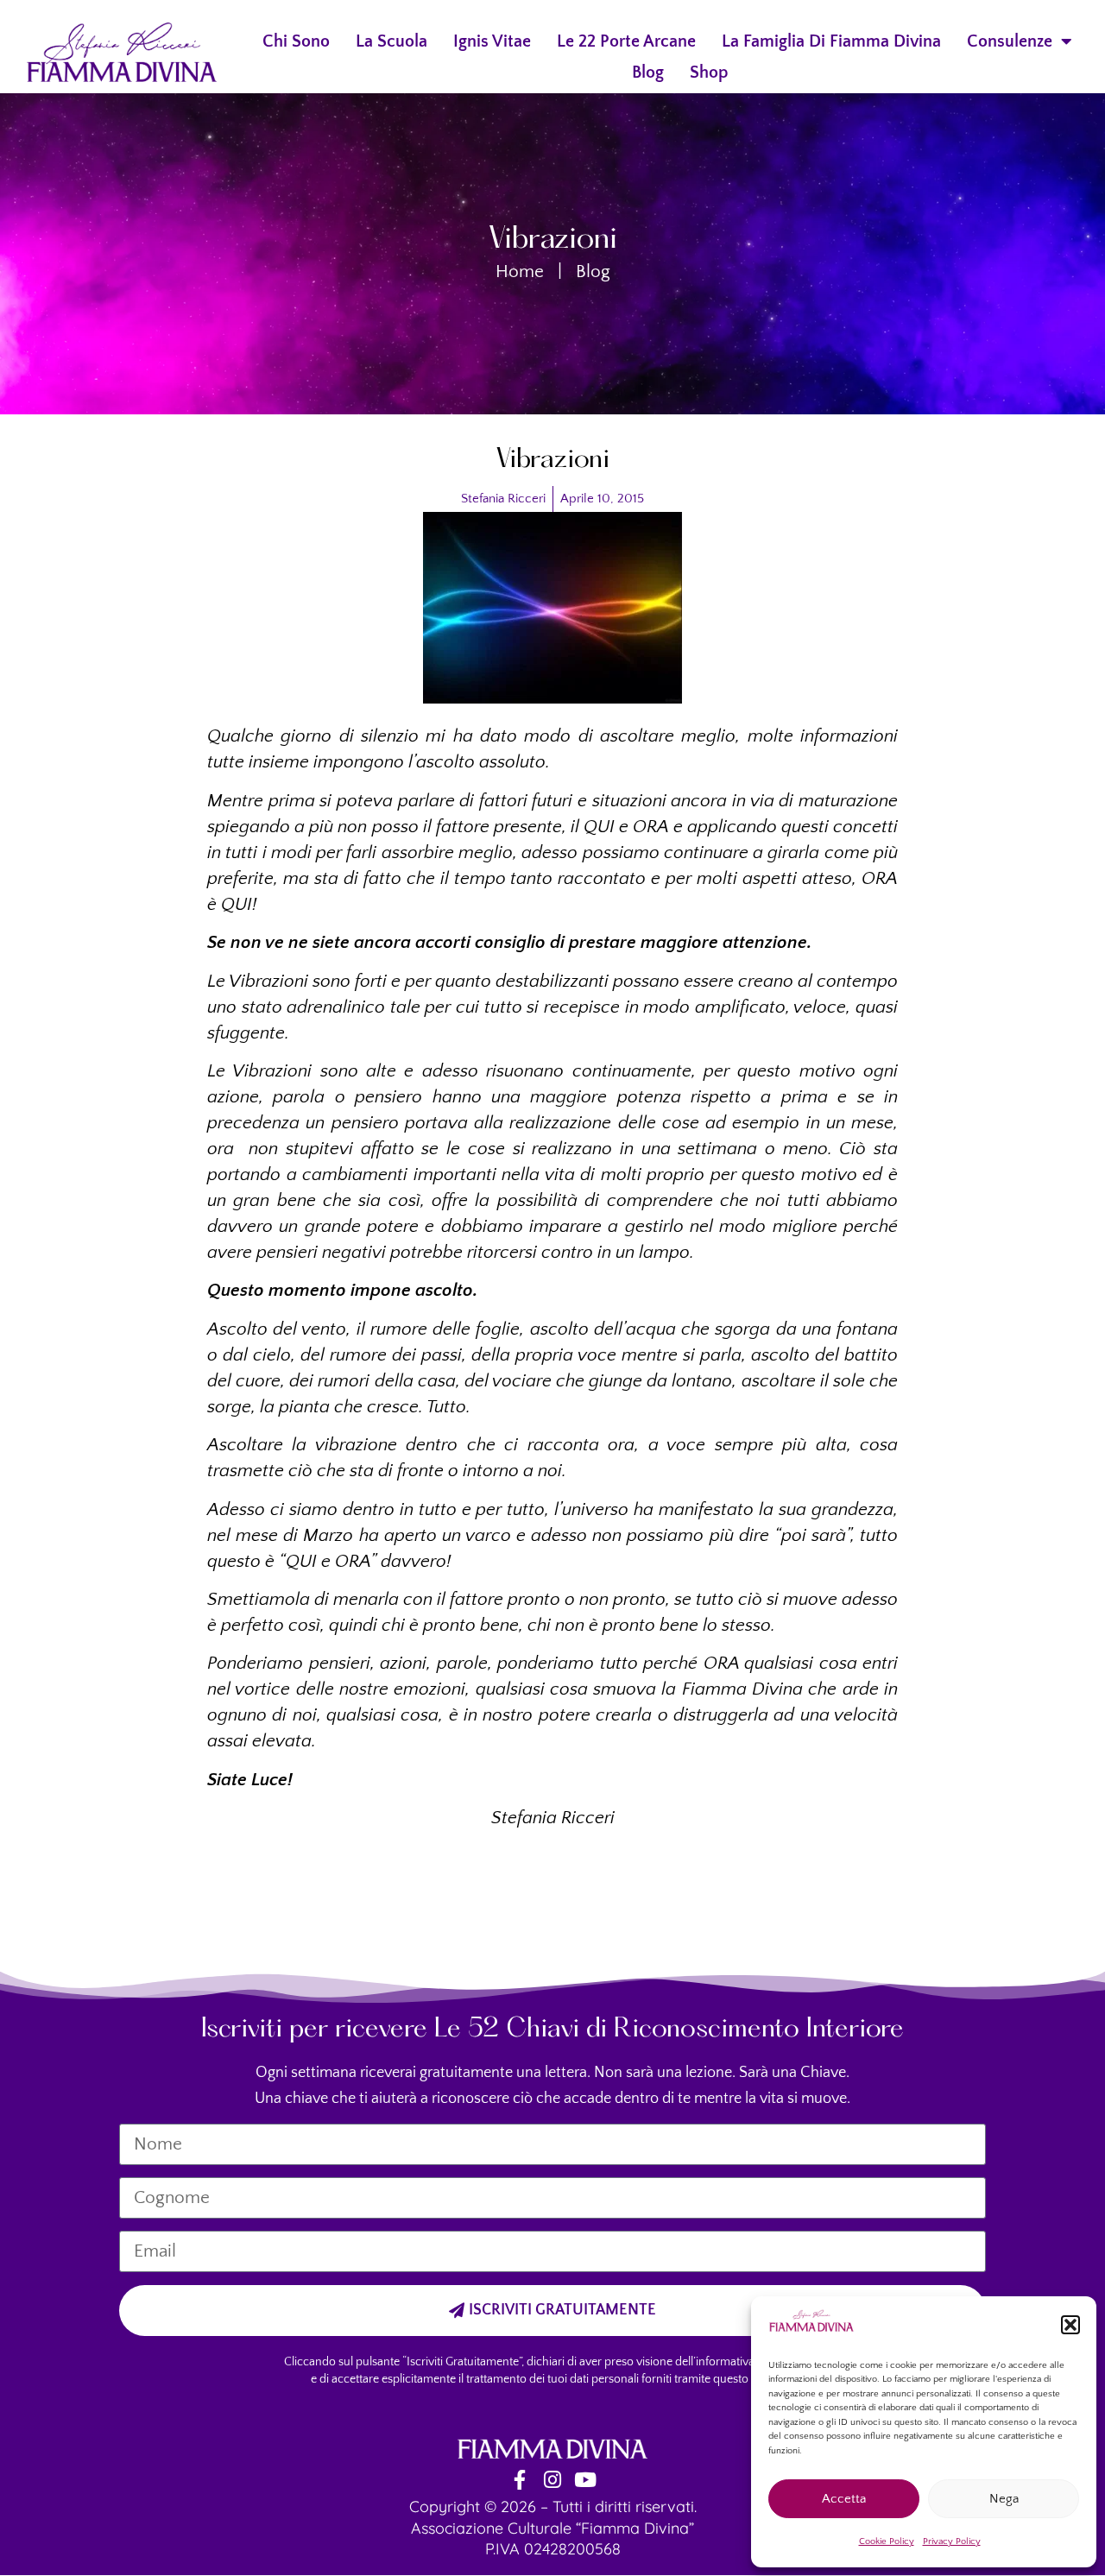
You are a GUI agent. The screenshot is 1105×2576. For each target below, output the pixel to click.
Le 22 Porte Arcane (626, 41)
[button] (1070, 2325)
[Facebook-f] (520, 2480)
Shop (709, 73)
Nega (1004, 2499)
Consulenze (1010, 41)
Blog (648, 73)
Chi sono (296, 41)
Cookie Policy (887, 2541)
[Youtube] (586, 2480)
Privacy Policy (952, 2541)
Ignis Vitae (492, 41)
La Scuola (391, 41)
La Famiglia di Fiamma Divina (831, 41)
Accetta (844, 2499)
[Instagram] (553, 2480)
